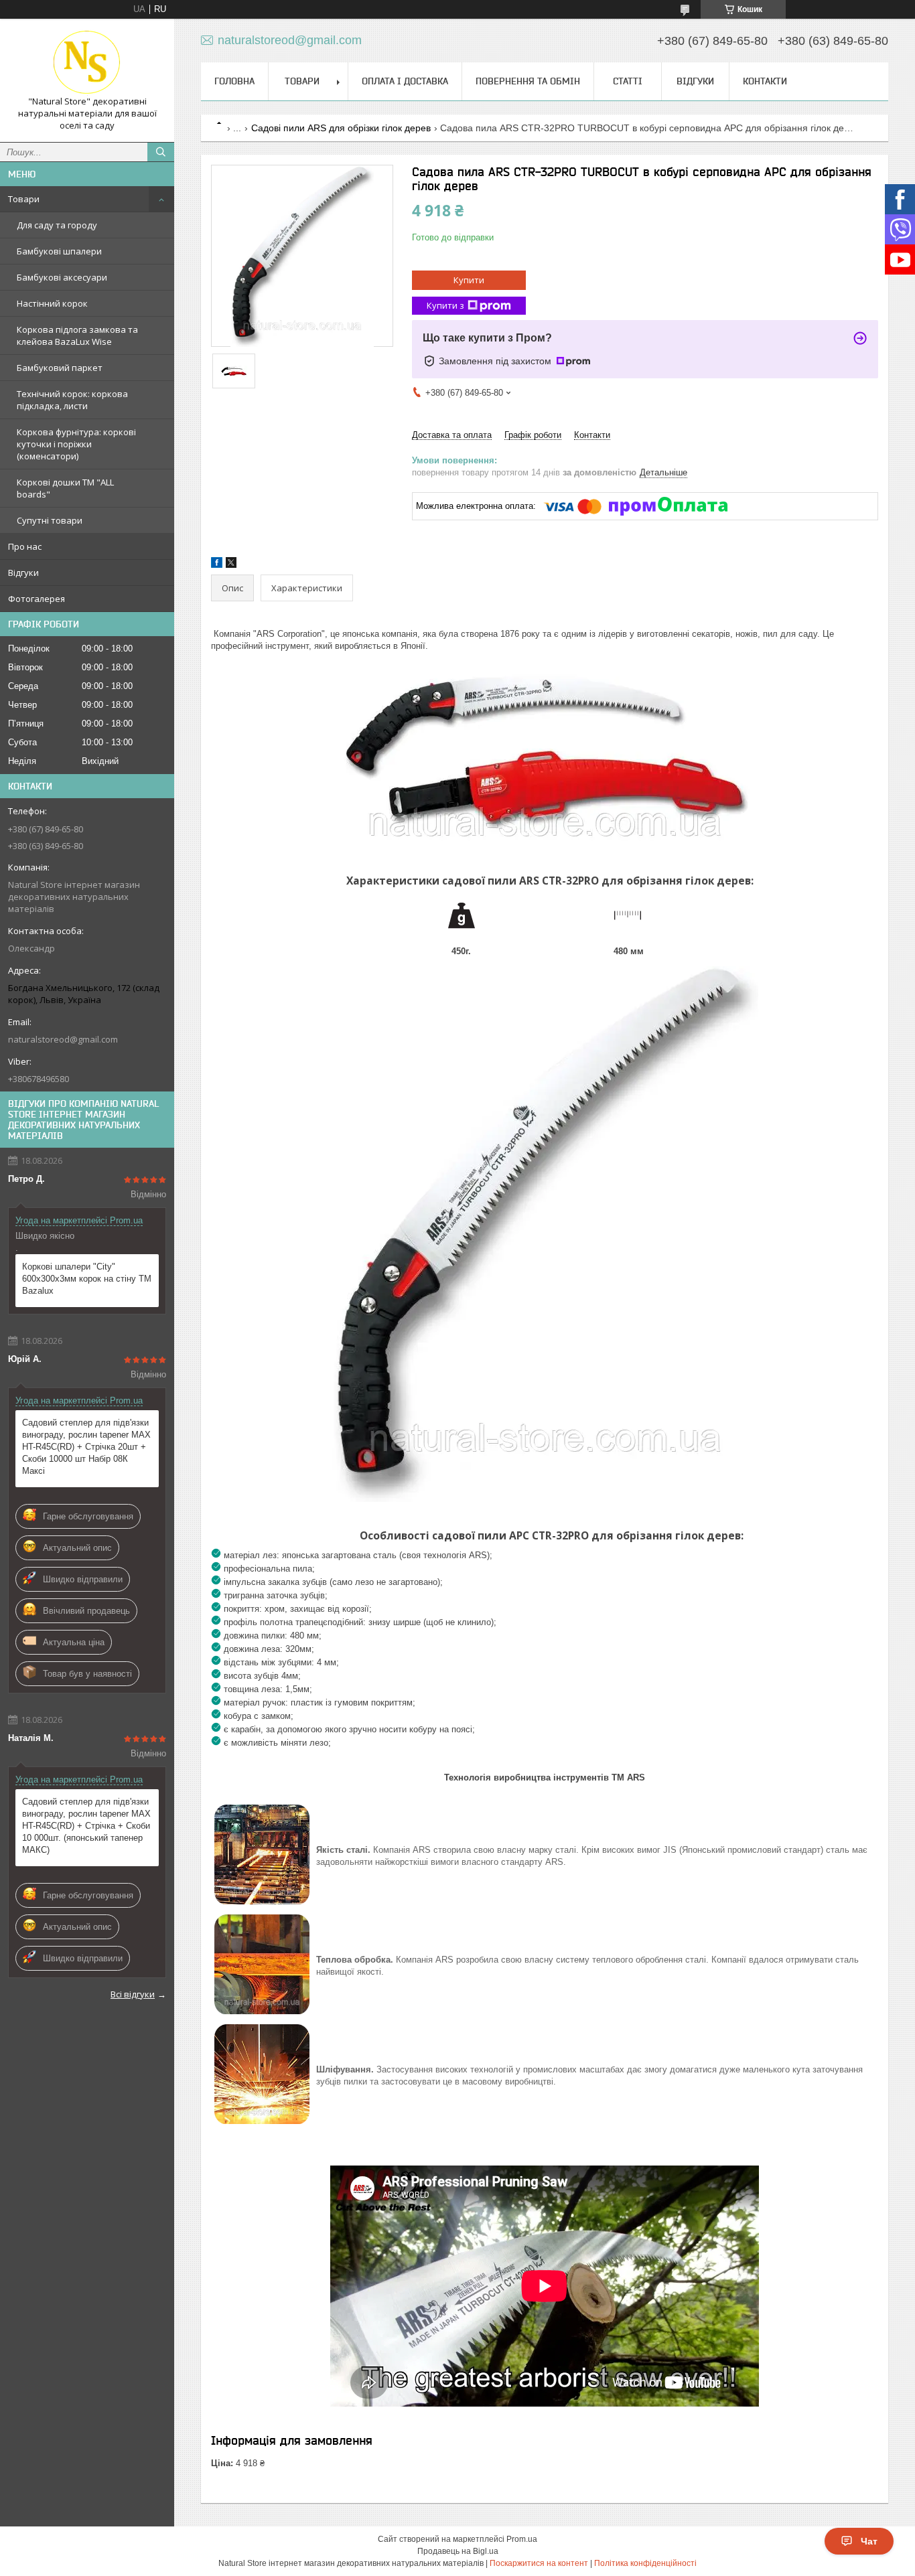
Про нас (25, 546)
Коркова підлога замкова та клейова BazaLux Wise (77, 335)
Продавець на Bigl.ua (458, 2551)
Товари (24, 199)
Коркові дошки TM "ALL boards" (65, 488)
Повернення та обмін (528, 81)
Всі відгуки (133, 1994)
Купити (469, 280)
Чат (869, 2541)
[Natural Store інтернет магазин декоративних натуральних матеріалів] (87, 62)
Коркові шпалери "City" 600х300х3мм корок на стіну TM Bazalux (87, 1279)
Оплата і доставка (405, 81)
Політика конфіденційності (645, 2563)
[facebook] (217, 565)
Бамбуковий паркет (60, 368)
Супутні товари (50, 520)
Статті (628, 81)
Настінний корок (52, 303)
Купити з (445, 305)
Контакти (765, 81)
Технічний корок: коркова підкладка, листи (72, 400)
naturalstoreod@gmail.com (63, 1039)
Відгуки (23, 573)
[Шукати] (161, 152)
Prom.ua (522, 2539)
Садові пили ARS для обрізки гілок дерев (341, 128)
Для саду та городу (57, 225)
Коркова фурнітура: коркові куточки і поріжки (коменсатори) (76, 444)
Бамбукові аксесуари (62, 277)
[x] (231, 565)
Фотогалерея (37, 599)
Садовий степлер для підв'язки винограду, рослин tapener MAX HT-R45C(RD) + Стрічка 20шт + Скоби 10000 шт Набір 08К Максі (86, 1447)
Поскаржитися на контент (539, 2563)
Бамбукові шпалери (59, 251)
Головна (234, 81)
